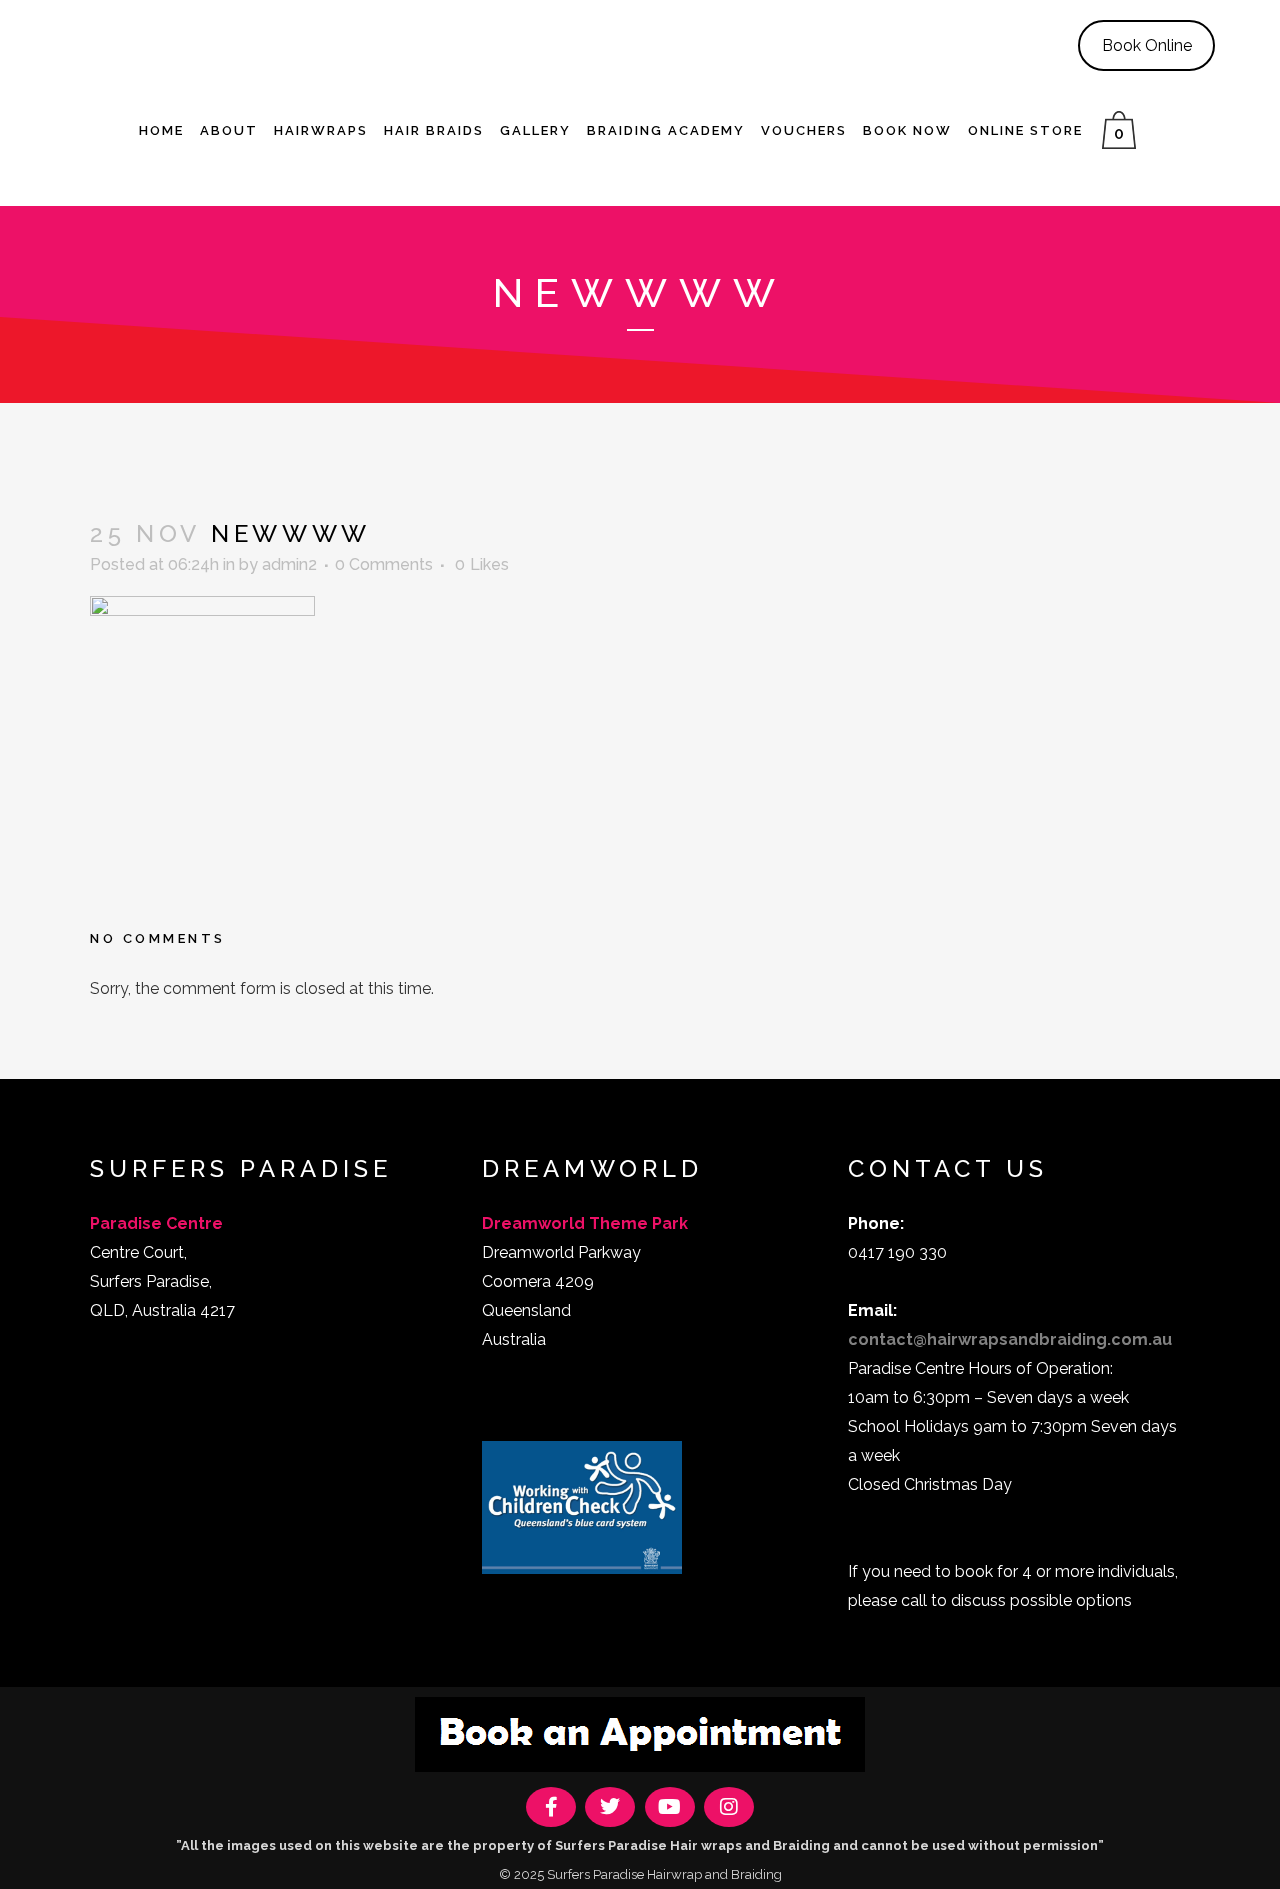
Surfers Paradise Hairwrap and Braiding (664, 1874)
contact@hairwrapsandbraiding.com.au (1010, 1339)
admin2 (289, 564)
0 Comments (384, 564)
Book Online (1147, 45)
